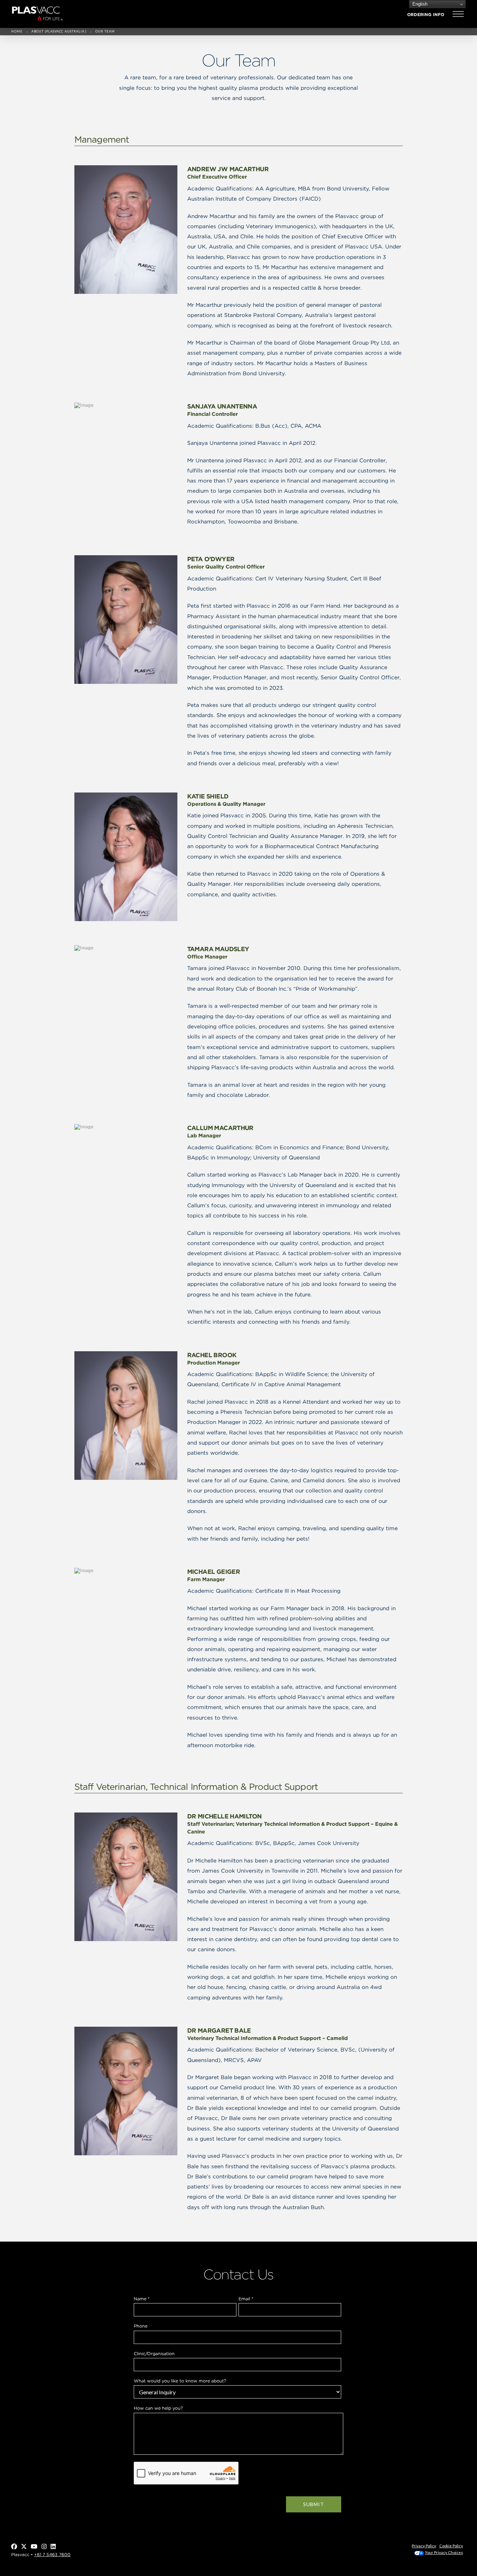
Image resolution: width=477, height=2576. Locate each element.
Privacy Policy (424, 2546)
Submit (314, 2504)
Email (246, 2299)
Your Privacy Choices (444, 2552)
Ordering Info (426, 15)
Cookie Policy (451, 2546)
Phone (141, 2326)
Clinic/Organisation (154, 2354)
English (419, 4)
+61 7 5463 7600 (52, 2555)
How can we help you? (158, 2408)
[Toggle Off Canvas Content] (458, 14)
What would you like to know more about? (180, 2381)
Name (142, 2299)
